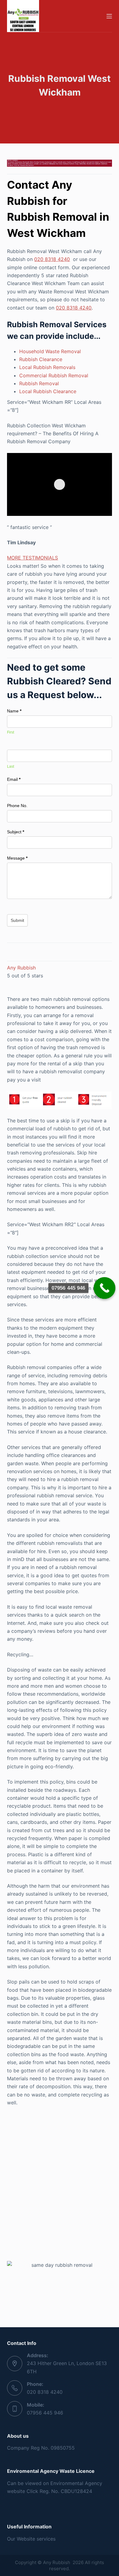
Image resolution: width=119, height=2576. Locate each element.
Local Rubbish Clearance (48, 391)
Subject (16, 832)
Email (14, 779)
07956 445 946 (45, 2413)
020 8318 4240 (52, 259)
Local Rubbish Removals (47, 367)
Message (17, 858)
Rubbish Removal (39, 383)
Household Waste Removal (50, 351)
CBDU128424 (76, 2491)
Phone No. (17, 806)
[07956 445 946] (105, 1288)
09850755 (63, 2448)
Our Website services (31, 2539)
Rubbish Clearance (41, 359)
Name (14, 711)
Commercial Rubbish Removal (54, 375)
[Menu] (109, 16)
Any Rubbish (21, 968)
